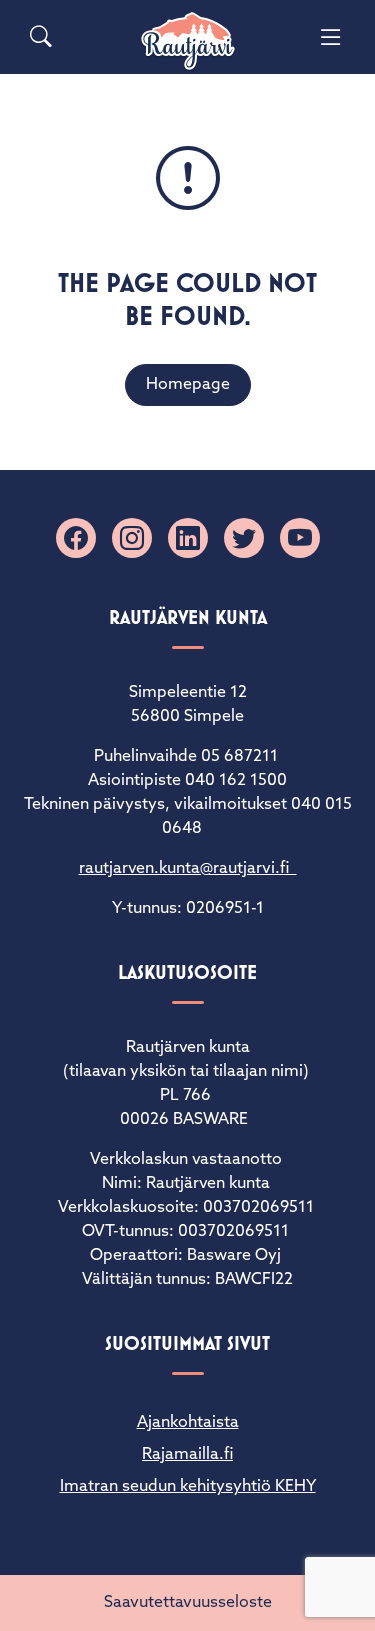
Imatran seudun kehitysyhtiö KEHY (188, 1487)
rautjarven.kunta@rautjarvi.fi (188, 869)
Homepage (188, 385)
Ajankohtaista (188, 1423)
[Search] (41, 37)
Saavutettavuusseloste (188, 1603)
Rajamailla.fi (187, 1455)
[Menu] (331, 37)
